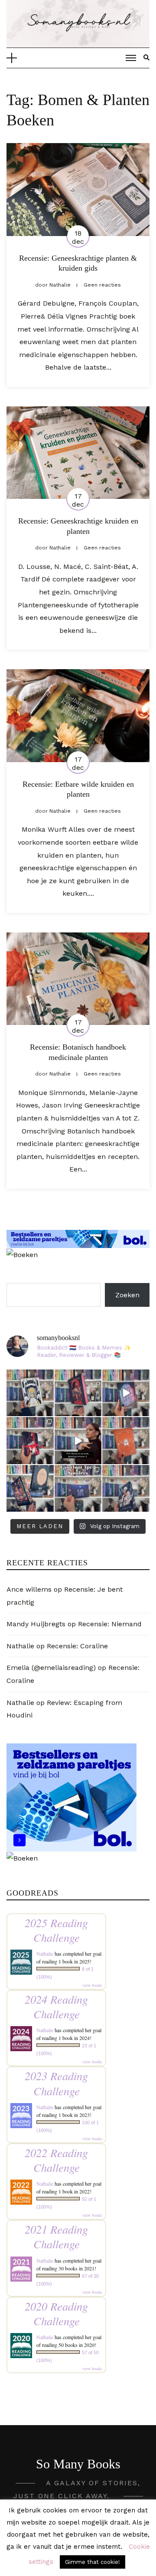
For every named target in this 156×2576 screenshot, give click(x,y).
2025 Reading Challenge (56, 1930)
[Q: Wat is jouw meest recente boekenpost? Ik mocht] (30, 1441)
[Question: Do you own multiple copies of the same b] (30, 1393)
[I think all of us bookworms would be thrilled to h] (126, 1393)
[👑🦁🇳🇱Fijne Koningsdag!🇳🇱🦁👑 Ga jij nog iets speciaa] (126, 1441)
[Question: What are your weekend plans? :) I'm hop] (126, 1489)
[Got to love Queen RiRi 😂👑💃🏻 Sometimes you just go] (78, 1441)
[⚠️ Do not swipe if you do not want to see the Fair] (78, 1489)
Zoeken (127, 1295)
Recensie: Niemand (110, 1624)
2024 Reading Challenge (56, 2006)
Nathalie (20, 1646)
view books (92, 1985)
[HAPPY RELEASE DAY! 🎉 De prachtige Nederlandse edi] (78, 1393)
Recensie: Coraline (77, 1646)
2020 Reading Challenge (56, 2313)
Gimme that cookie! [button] (93, 2562)
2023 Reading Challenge (56, 2083)
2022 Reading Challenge (56, 2160)
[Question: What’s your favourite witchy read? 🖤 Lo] (30, 1489)
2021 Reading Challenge (56, 2236)
